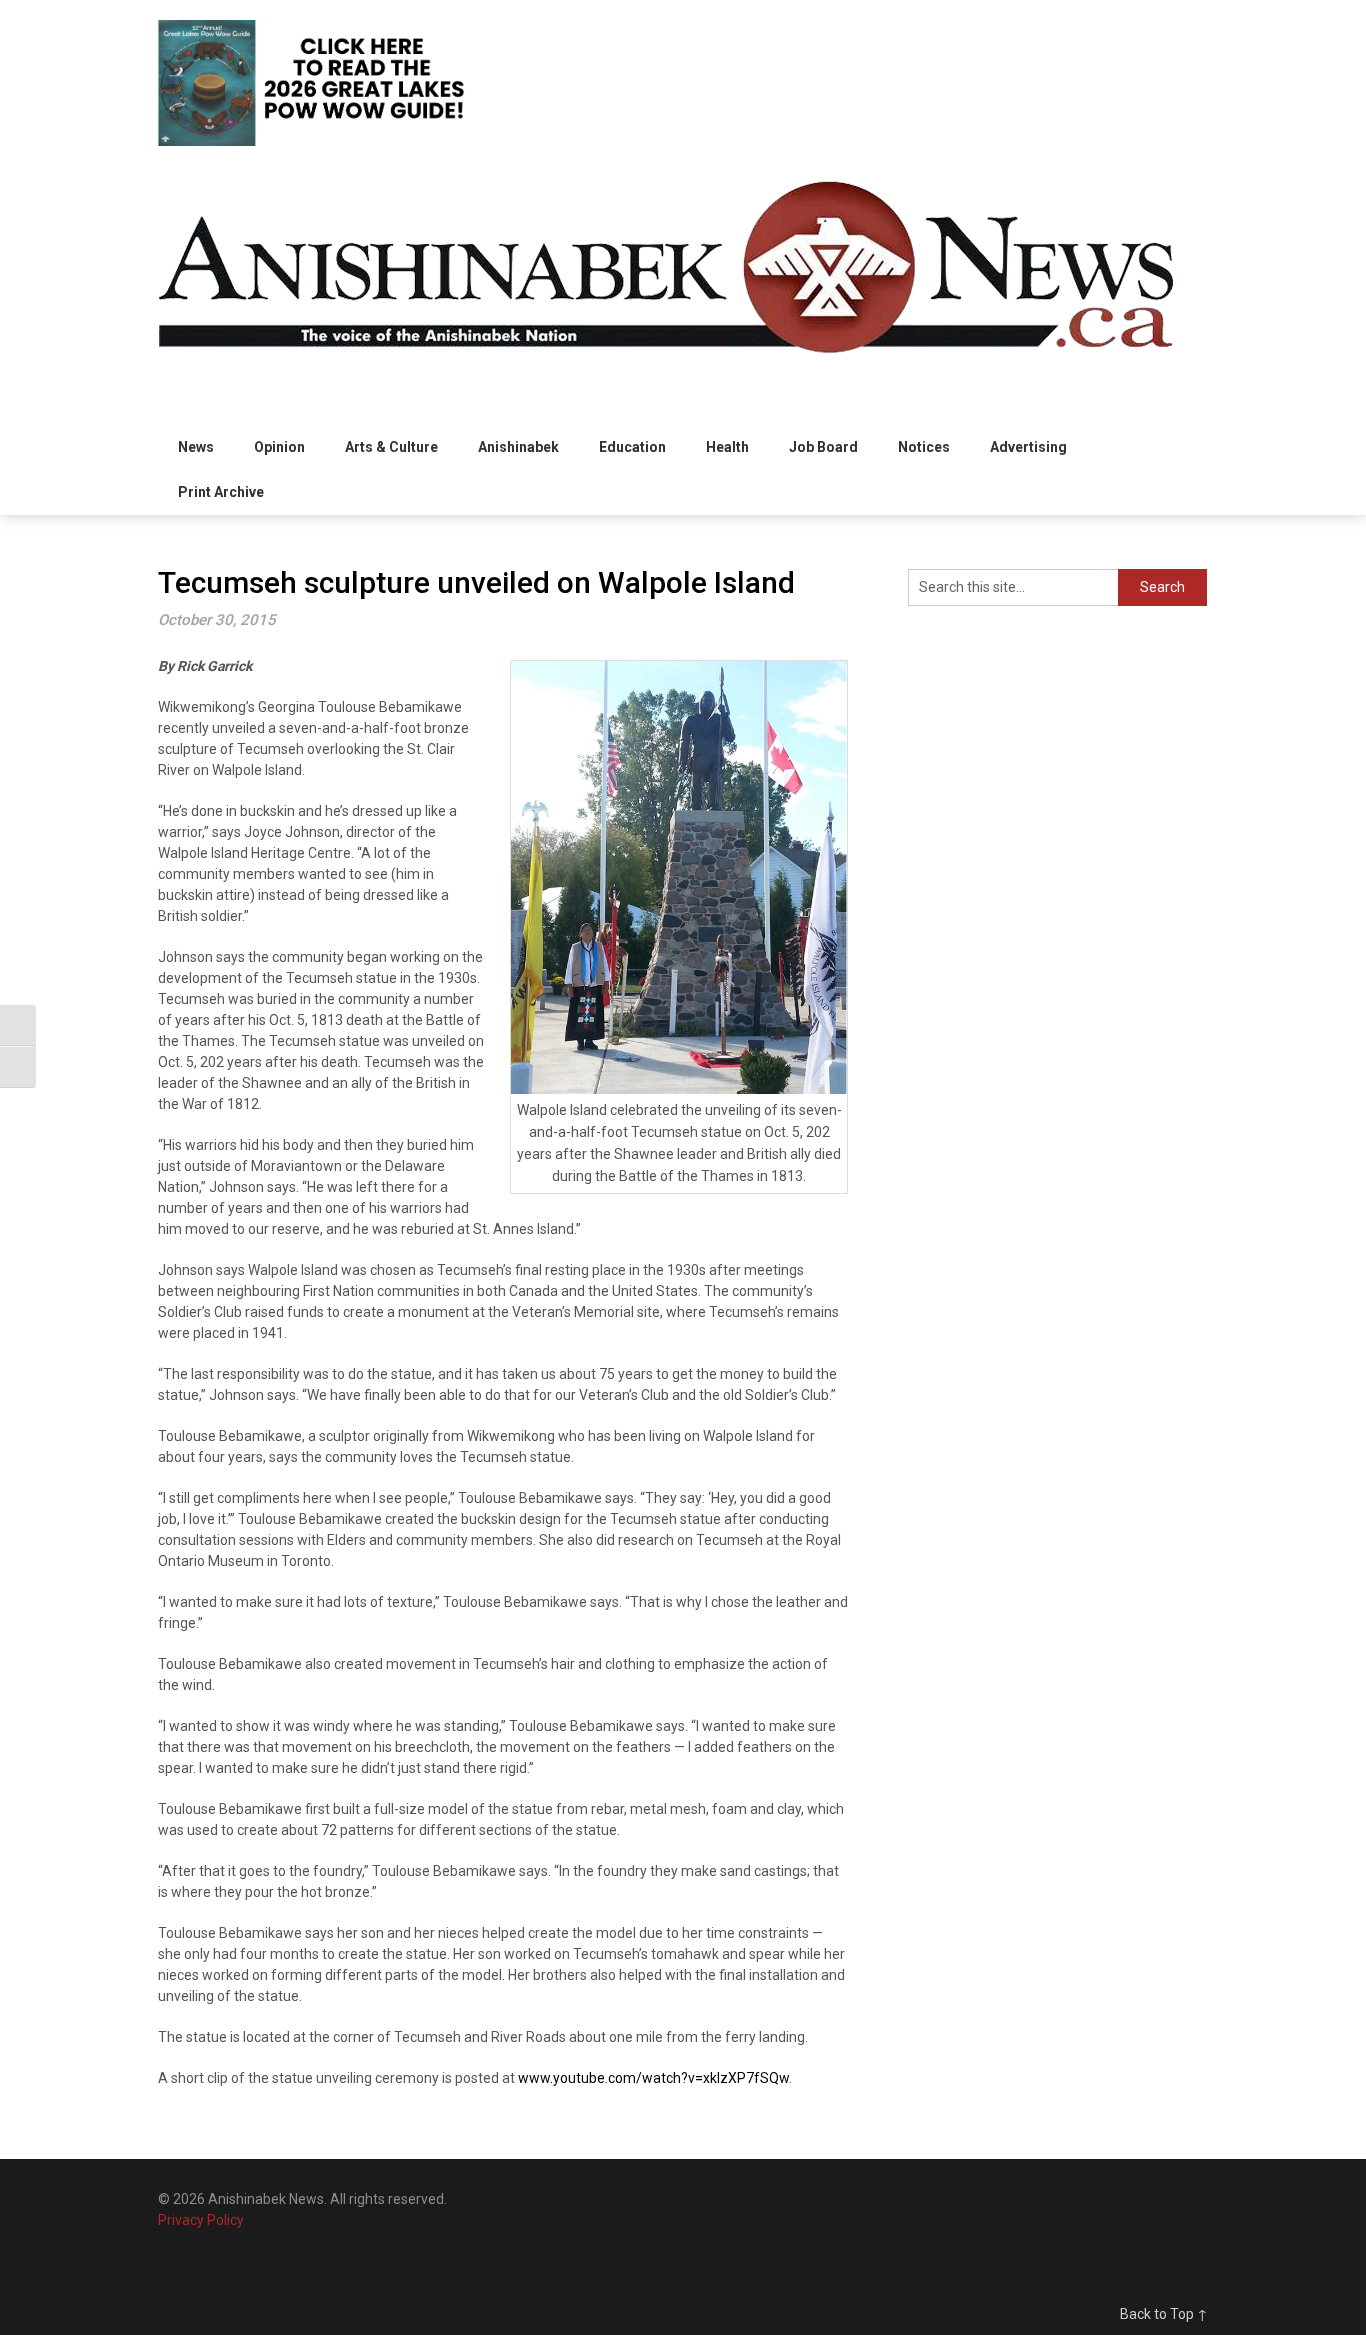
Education (632, 447)
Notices (924, 447)
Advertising (1028, 447)
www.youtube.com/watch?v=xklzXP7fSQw (653, 2078)
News (196, 447)
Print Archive (221, 492)
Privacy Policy (201, 2220)
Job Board (823, 447)
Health (727, 447)
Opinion (279, 447)
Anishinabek (518, 447)
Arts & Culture (391, 447)
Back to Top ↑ (1164, 2314)
